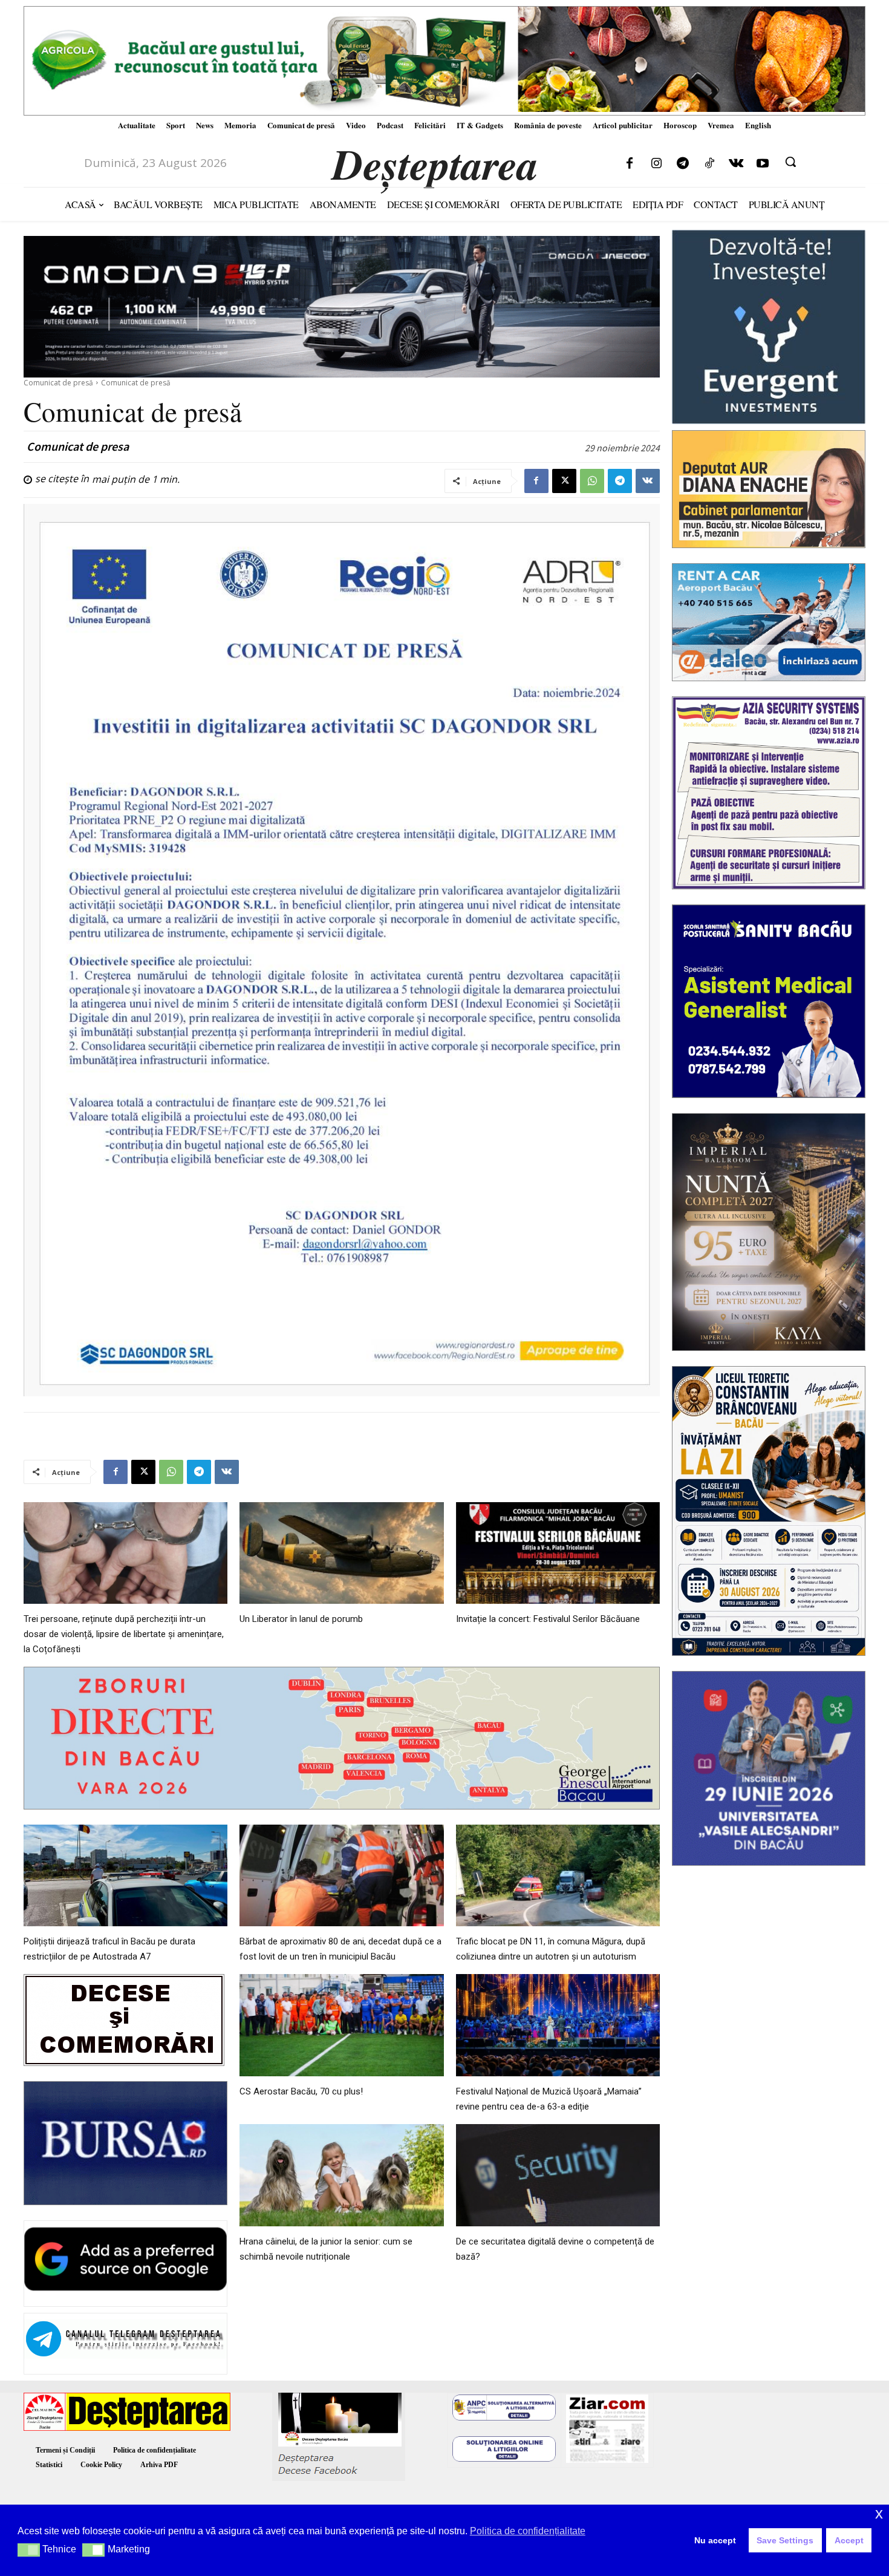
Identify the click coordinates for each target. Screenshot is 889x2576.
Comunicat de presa (78, 446)
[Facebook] (630, 164)
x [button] (879, 2513)
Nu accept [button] (715, 2540)
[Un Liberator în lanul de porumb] (341, 1553)
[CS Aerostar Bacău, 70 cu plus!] (341, 2025)
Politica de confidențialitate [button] (528, 2531)
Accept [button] (849, 2540)
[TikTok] (709, 164)
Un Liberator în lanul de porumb (301, 1619)
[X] (564, 481)
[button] (790, 162)
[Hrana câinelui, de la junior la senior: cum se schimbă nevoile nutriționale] (341, 2175)
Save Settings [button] (785, 2540)
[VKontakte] (736, 164)
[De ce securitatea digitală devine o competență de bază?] (558, 2175)
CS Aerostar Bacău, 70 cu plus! (301, 2091)
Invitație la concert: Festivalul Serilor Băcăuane (548, 1619)
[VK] (648, 481)
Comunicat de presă (58, 383)
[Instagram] (656, 164)
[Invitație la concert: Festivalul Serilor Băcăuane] (558, 1553)
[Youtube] (763, 164)
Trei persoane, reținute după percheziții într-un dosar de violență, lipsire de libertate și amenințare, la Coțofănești (124, 1634)
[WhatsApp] (592, 481)
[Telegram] (683, 164)
